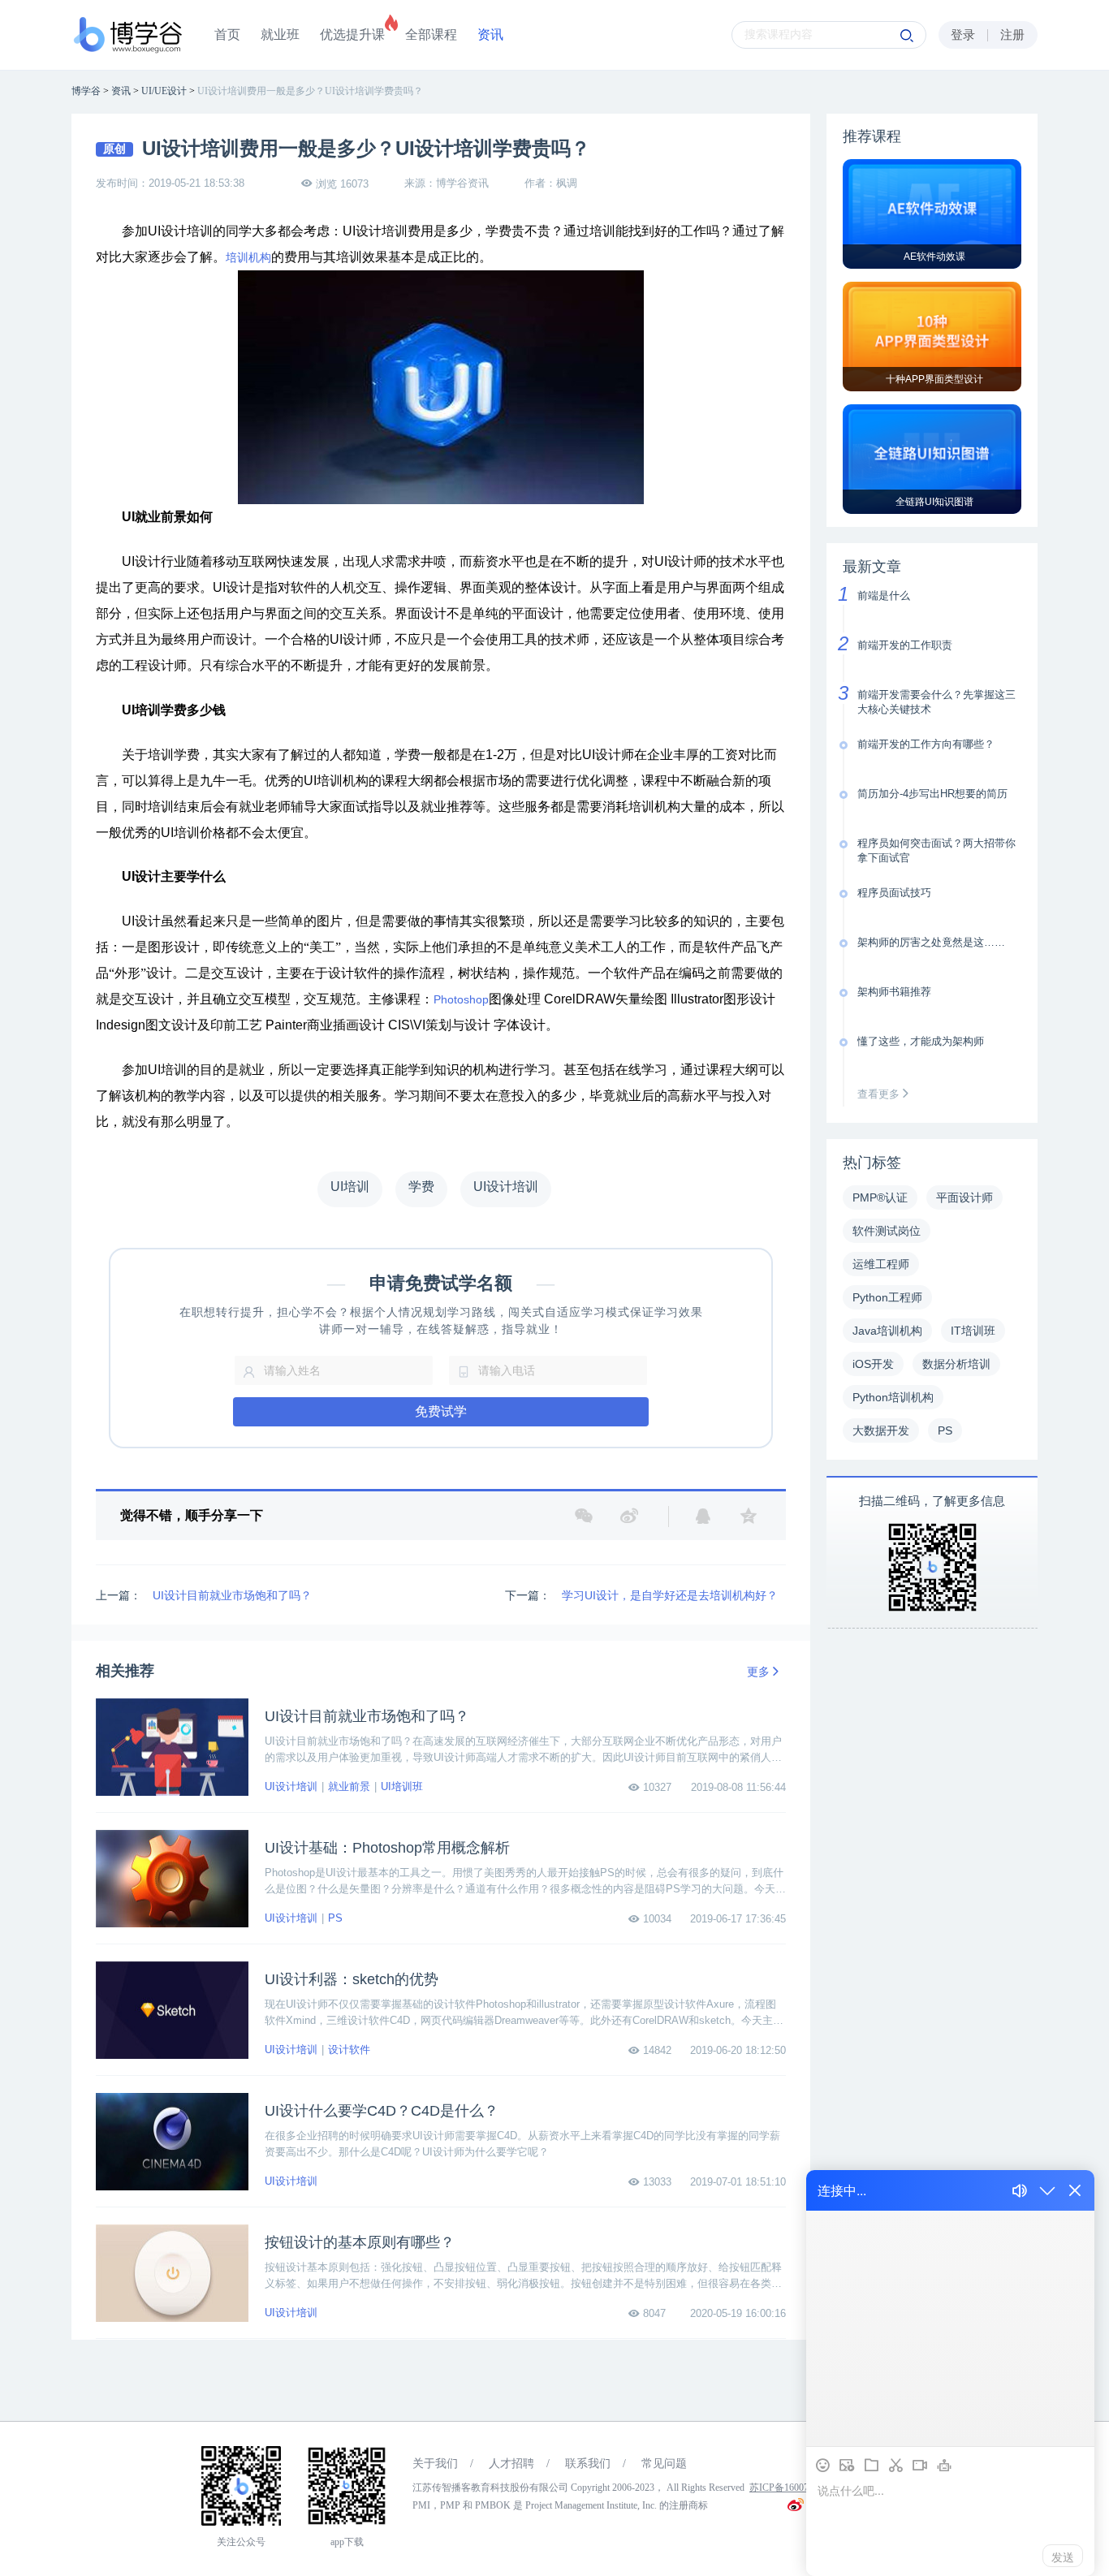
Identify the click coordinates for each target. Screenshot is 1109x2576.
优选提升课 (352, 35)
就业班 (280, 35)
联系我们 (588, 2464)
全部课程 (431, 35)
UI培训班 (402, 1786)
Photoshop (461, 999)
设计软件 (349, 2050)
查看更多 (880, 1094)
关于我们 (435, 2464)
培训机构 (248, 258)
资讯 (490, 35)
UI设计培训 (291, 1786)
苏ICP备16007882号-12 (798, 2488)
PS (335, 1918)
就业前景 (349, 1786)
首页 (227, 35)
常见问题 (664, 2464)
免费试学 (441, 1411)
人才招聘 (511, 2464)
